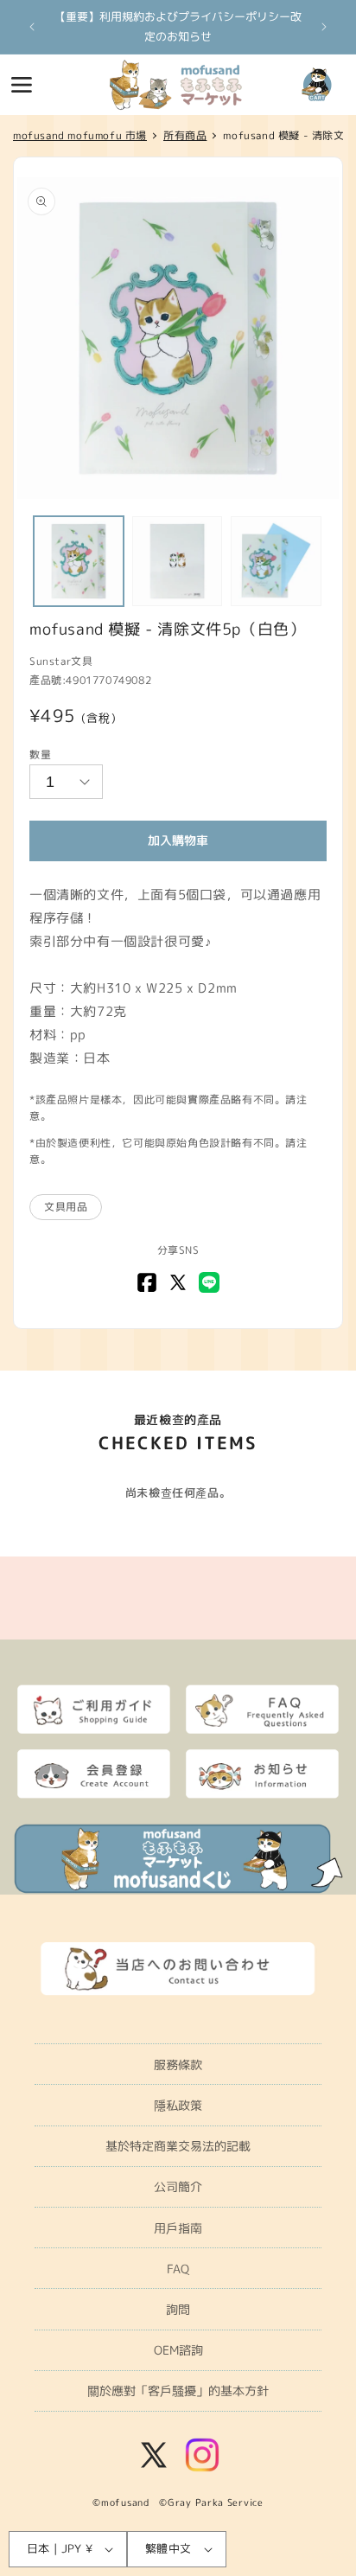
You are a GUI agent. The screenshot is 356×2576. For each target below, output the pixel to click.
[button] (22, 85)
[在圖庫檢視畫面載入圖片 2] (177, 561)
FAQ (178, 2269)
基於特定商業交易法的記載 (178, 2146)
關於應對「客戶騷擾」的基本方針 (178, 2391)
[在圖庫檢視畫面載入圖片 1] (79, 561)
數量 (40, 754)
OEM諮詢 (178, 2350)
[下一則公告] (324, 27)
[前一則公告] (32, 27)
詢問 (178, 2309)
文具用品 (66, 1207)
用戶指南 (178, 2228)
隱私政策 (178, 2105)
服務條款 (178, 2065)
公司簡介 (178, 2186)
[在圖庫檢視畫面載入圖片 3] (276, 561)
